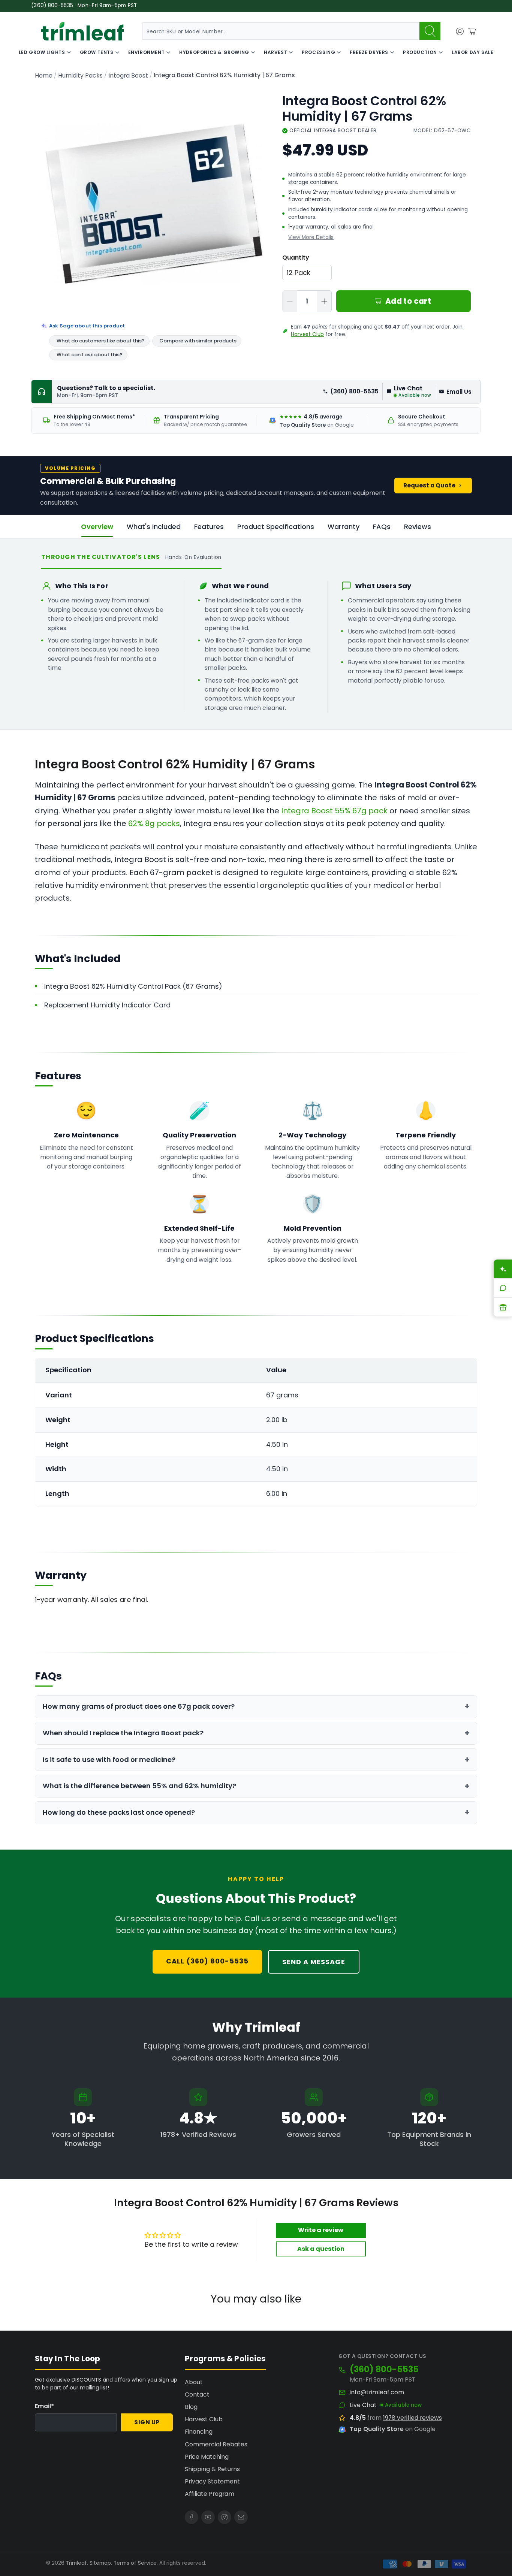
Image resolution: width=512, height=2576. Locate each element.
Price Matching (207, 2457)
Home (44, 76)
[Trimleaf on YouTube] (208, 2517)
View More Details (311, 237)
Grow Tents (97, 52)
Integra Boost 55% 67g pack (334, 811)
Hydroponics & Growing (214, 52)
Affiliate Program (210, 2494)
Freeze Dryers (369, 52)
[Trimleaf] (82, 31)
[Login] (460, 31)
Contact (197, 2394)
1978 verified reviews (412, 2418)
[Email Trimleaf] (241, 2517)
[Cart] (472, 31)
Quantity (296, 258)
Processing (318, 52)
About (194, 2382)
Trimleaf (76, 2563)
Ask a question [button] (321, 2249)
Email (44, 2406)
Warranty (344, 527)
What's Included (154, 527)
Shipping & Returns (212, 2469)
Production (420, 52)
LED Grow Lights (42, 52)
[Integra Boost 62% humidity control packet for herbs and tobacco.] (154, 204)
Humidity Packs (80, 76)
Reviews (418, 527)
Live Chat (363, 2405)
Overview (97, 527)
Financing (199, 2432)
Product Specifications (276, 527)
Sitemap (100, 2563)
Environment (147, 52)
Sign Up (147, 2422)
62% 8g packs (154, 823)
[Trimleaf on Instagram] (225, 2517)
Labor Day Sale (472, 52)
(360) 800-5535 (354, 391)
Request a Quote (429, 485)
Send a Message (314, 1962)
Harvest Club (307, 334)
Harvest (275, 52)
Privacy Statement (212, 2481)
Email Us (459, 392)
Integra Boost (128, 76)
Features (209, 527)
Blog (191, 2407)
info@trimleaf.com (377, 2392)
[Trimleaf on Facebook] (192, 2517)
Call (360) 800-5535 (207, 1961)
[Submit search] (430, 31)
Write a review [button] (321, 2230)
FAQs (382, 527)
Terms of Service (135, 2563)
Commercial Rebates (216, 2444)
